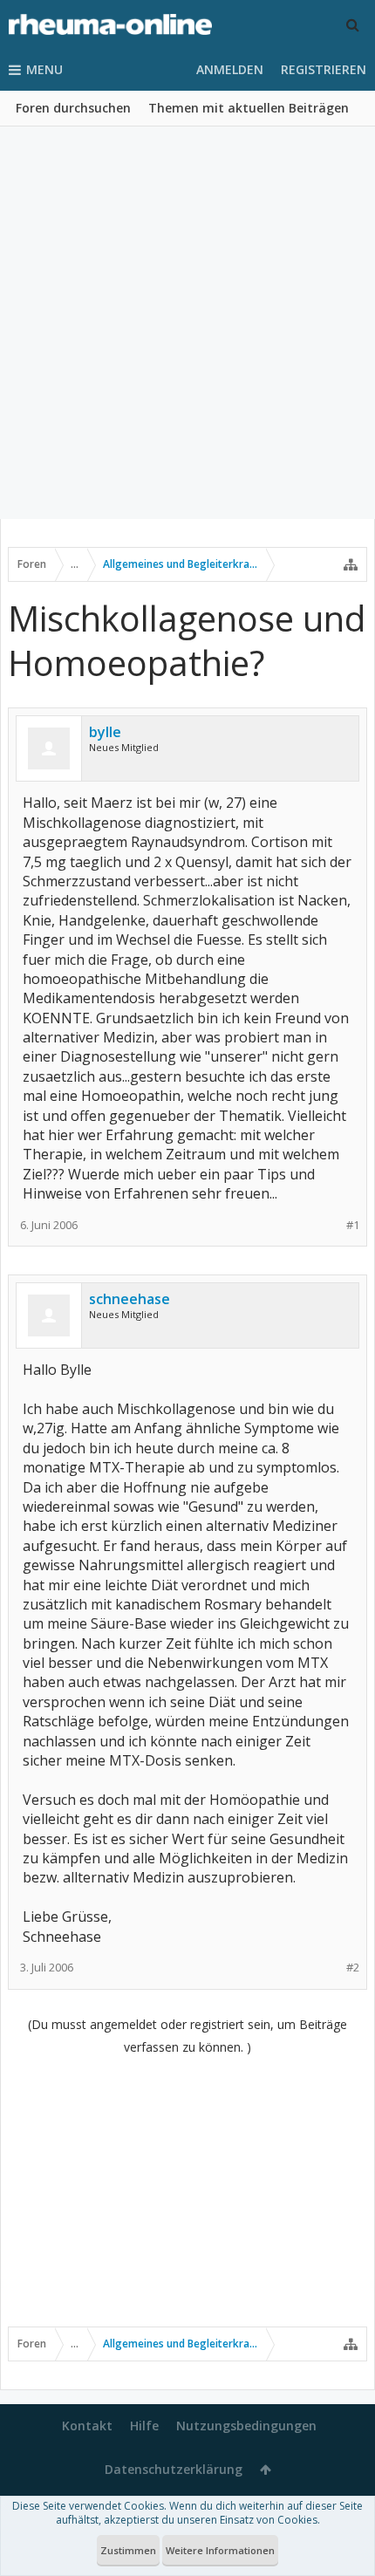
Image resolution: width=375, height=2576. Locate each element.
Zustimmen (128, 2550)
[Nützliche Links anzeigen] (351, 564)
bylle (105, 732)
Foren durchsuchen (73, 108)
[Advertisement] (187, 323)
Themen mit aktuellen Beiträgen (249, 108)
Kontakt (87, 2426)
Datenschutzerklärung (174, 2469)
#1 (353, 1225)
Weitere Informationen (220, 2550)
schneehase (130, 1299)
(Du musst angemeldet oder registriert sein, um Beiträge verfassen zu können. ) (187, 2036)
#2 (353, 1968)
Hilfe (144, 2426)
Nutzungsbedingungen (246, 2426)
